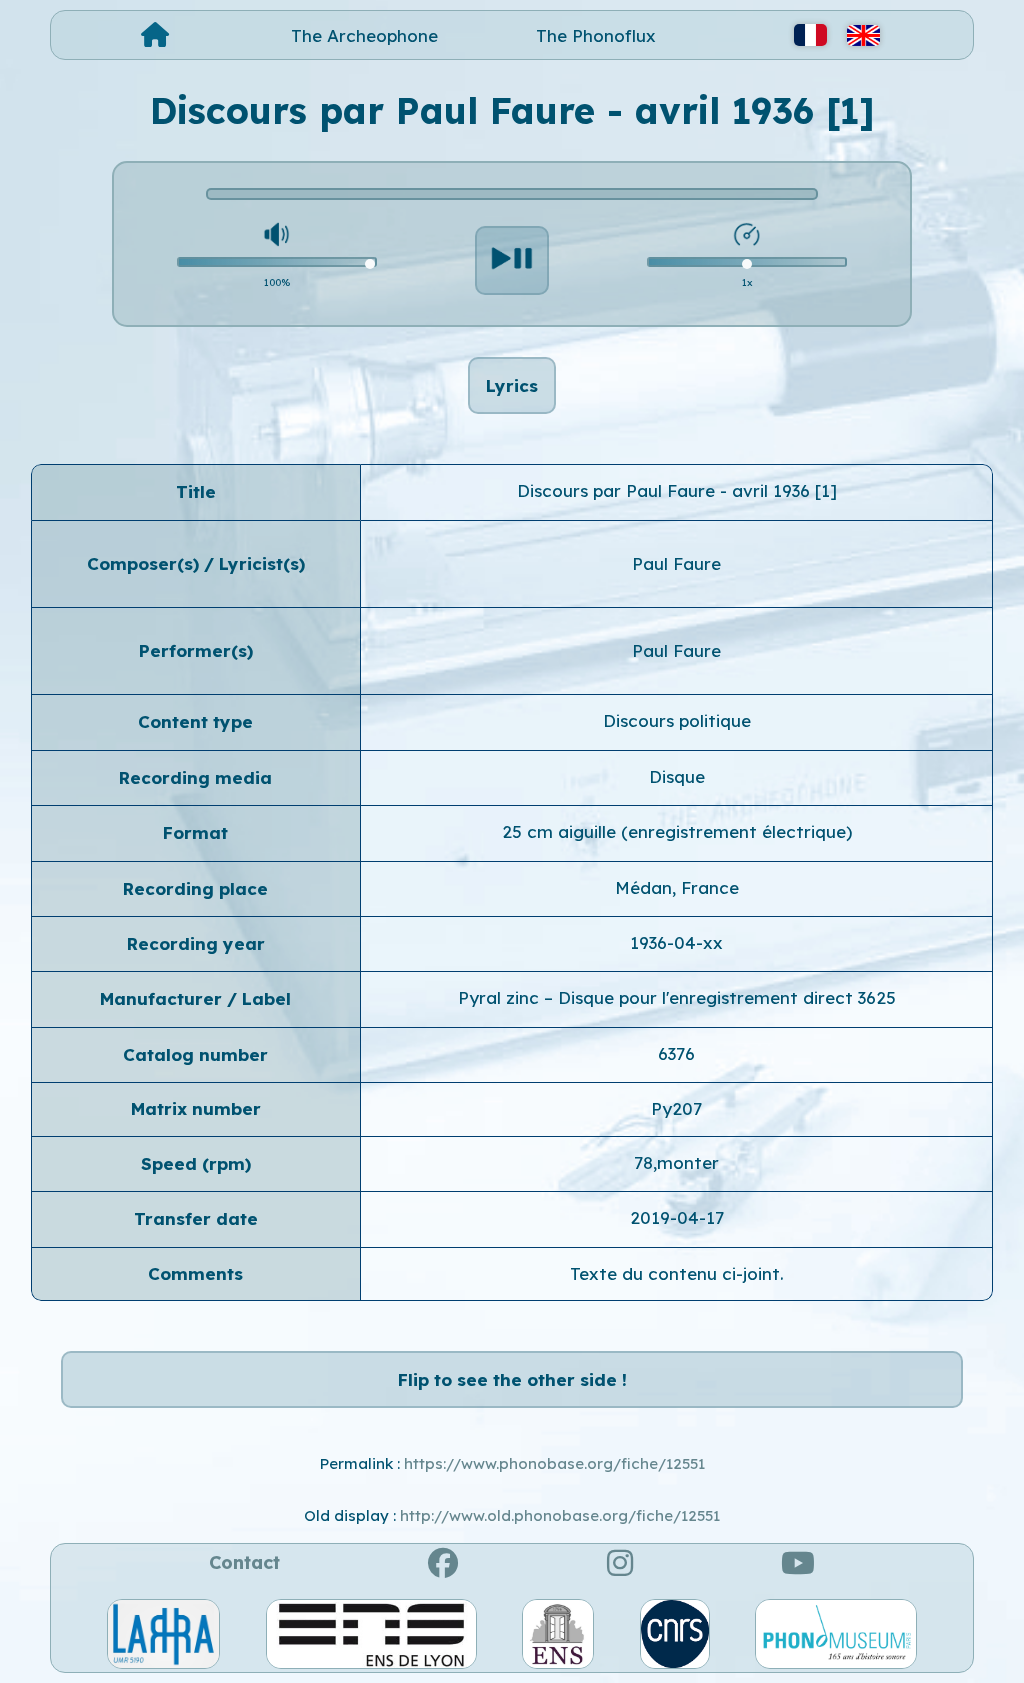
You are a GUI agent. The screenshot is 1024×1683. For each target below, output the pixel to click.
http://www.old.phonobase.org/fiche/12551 (560, 1515)
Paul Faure (676, 563)
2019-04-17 (677, 1217)
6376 (676, 1053)
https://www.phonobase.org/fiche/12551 (554, 1463)
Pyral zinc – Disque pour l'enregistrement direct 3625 (677, 997)
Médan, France (677, 887)
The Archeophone (364, 35)
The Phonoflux (596, 35)
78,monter (676, 1162)
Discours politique (677, 720)
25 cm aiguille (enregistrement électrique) (677, 831)
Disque (677, 776)
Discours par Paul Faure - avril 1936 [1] (677, 490)
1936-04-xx (676, 942)
